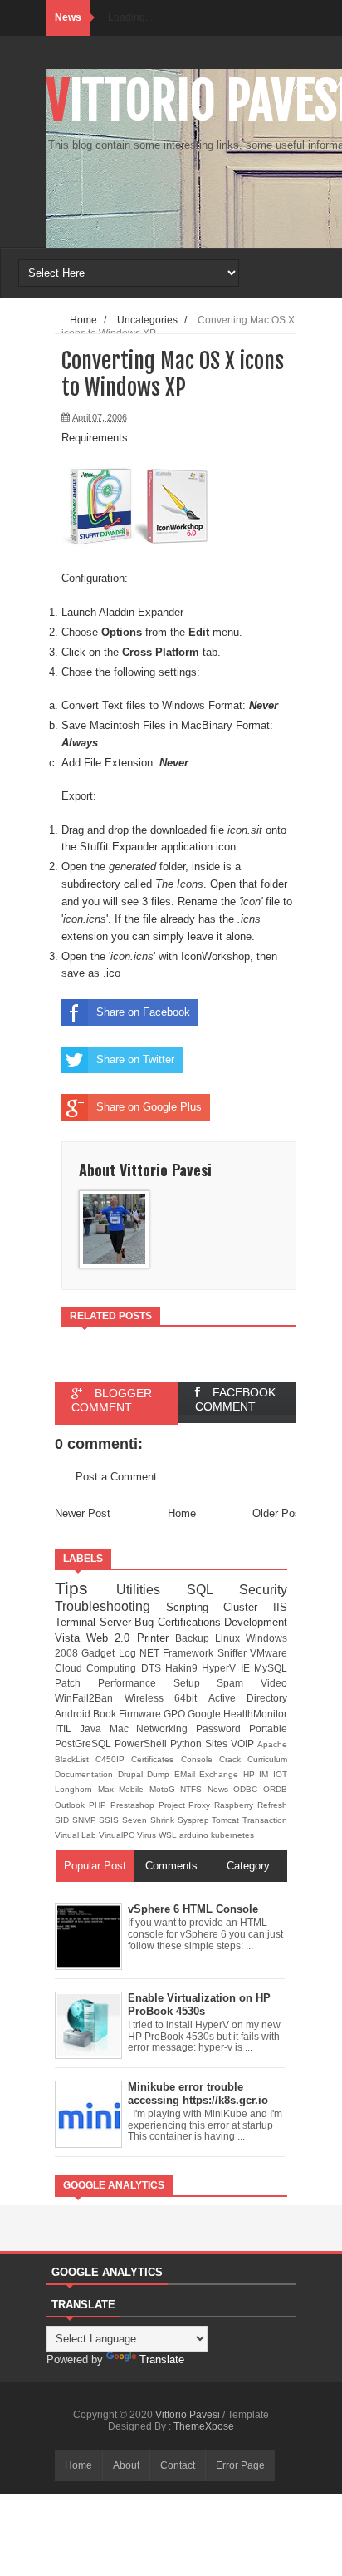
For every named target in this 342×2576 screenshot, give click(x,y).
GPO (176, 1714)
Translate (162, 2359)
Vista (71, 1638)
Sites (218, 1744)
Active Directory (248, 1698)
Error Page (240, 2465)
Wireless (150, 1698)
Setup (195, 1683)
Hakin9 (183, 1668)
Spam (239, 1683)
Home (182, 1513)
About (126, 2465)
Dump (161, 1774)
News (221, 1789)
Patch (76, 1683)
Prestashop (134, 1805)
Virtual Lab (77, 1835)
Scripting (195, 1607)
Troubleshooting (110, 1606)
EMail (187, 1774)
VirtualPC (118, 1835)
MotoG (165, 1789)
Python (188, 1744)
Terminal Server (95, 1622)
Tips (85, 1588)
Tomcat (227, 1820)
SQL (213, 1590)
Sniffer (234, 1653)
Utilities (151, 1590)
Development (256, 1622)
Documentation (86, 1774)
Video (274, 1683)
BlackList (75, 1759)
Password (222, 1729)
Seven (136, 1820)
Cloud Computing (98, 1668)
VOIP (244, 1744)
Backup (195, 1638)
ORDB (275, 1789)
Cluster (248, 1607)
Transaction (265, 1820)
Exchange (221, 1774)
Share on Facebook (143, 1012)
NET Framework (178, 1653)
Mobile (134, 1789)
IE (247, 1668)
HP (252, 1774)
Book (106, 1714)
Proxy (201, 1805)
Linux (230, 1638)
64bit (191, 1698)
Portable (268, 1729)
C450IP (113, 1759)
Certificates (156, 1759)
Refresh (272, 1805)
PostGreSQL (85, 1744)
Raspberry (236, 1805)
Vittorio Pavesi (189, 2415)
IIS (280, 1607)
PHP (100, 1805)
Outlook (72, 1805)
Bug (146, 1622)
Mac (123, 1729)
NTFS (194, 1789)
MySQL (271, 1668)
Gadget (100, 1653)
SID (64, 1820)
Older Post (278, 1513)
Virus (148, 1835)
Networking (166, 1729)
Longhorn (76, 1789)
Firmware (141, 1714)
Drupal (133, 1774)
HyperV (221, 1668)
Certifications (191, 1622)
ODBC (248, 1789)
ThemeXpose (204, 2426)
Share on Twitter (135, 1059)
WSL (169, 1835)
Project (174, 1805)
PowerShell (142, 1744)
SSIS (110, 1820)
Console (200, 1759)
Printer (156, 1638)
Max (109, 1789)
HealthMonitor (255, 1714)
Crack (233, 1759)
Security (263, 1590)
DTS (153, 1668)
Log (129, 1653)
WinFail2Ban (90, 1698)
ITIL (67, 1729)
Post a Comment (116, 1477)
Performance (136, 1683)
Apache (272, 1744)
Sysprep (195, 1820)
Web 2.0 (111, 1638)
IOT (280, 1774)
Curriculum (267, 1759)
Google (205, 1714)
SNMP (86, 1820)
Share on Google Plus (149, 1107)
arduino (195, 1835)
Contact (178, 2465)
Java (95, 1729)
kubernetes (232, 1835)
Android (74, 1714)
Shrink (164, 1820)
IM (266, 1774)
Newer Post (83, 1513)
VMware (269, 1653)
